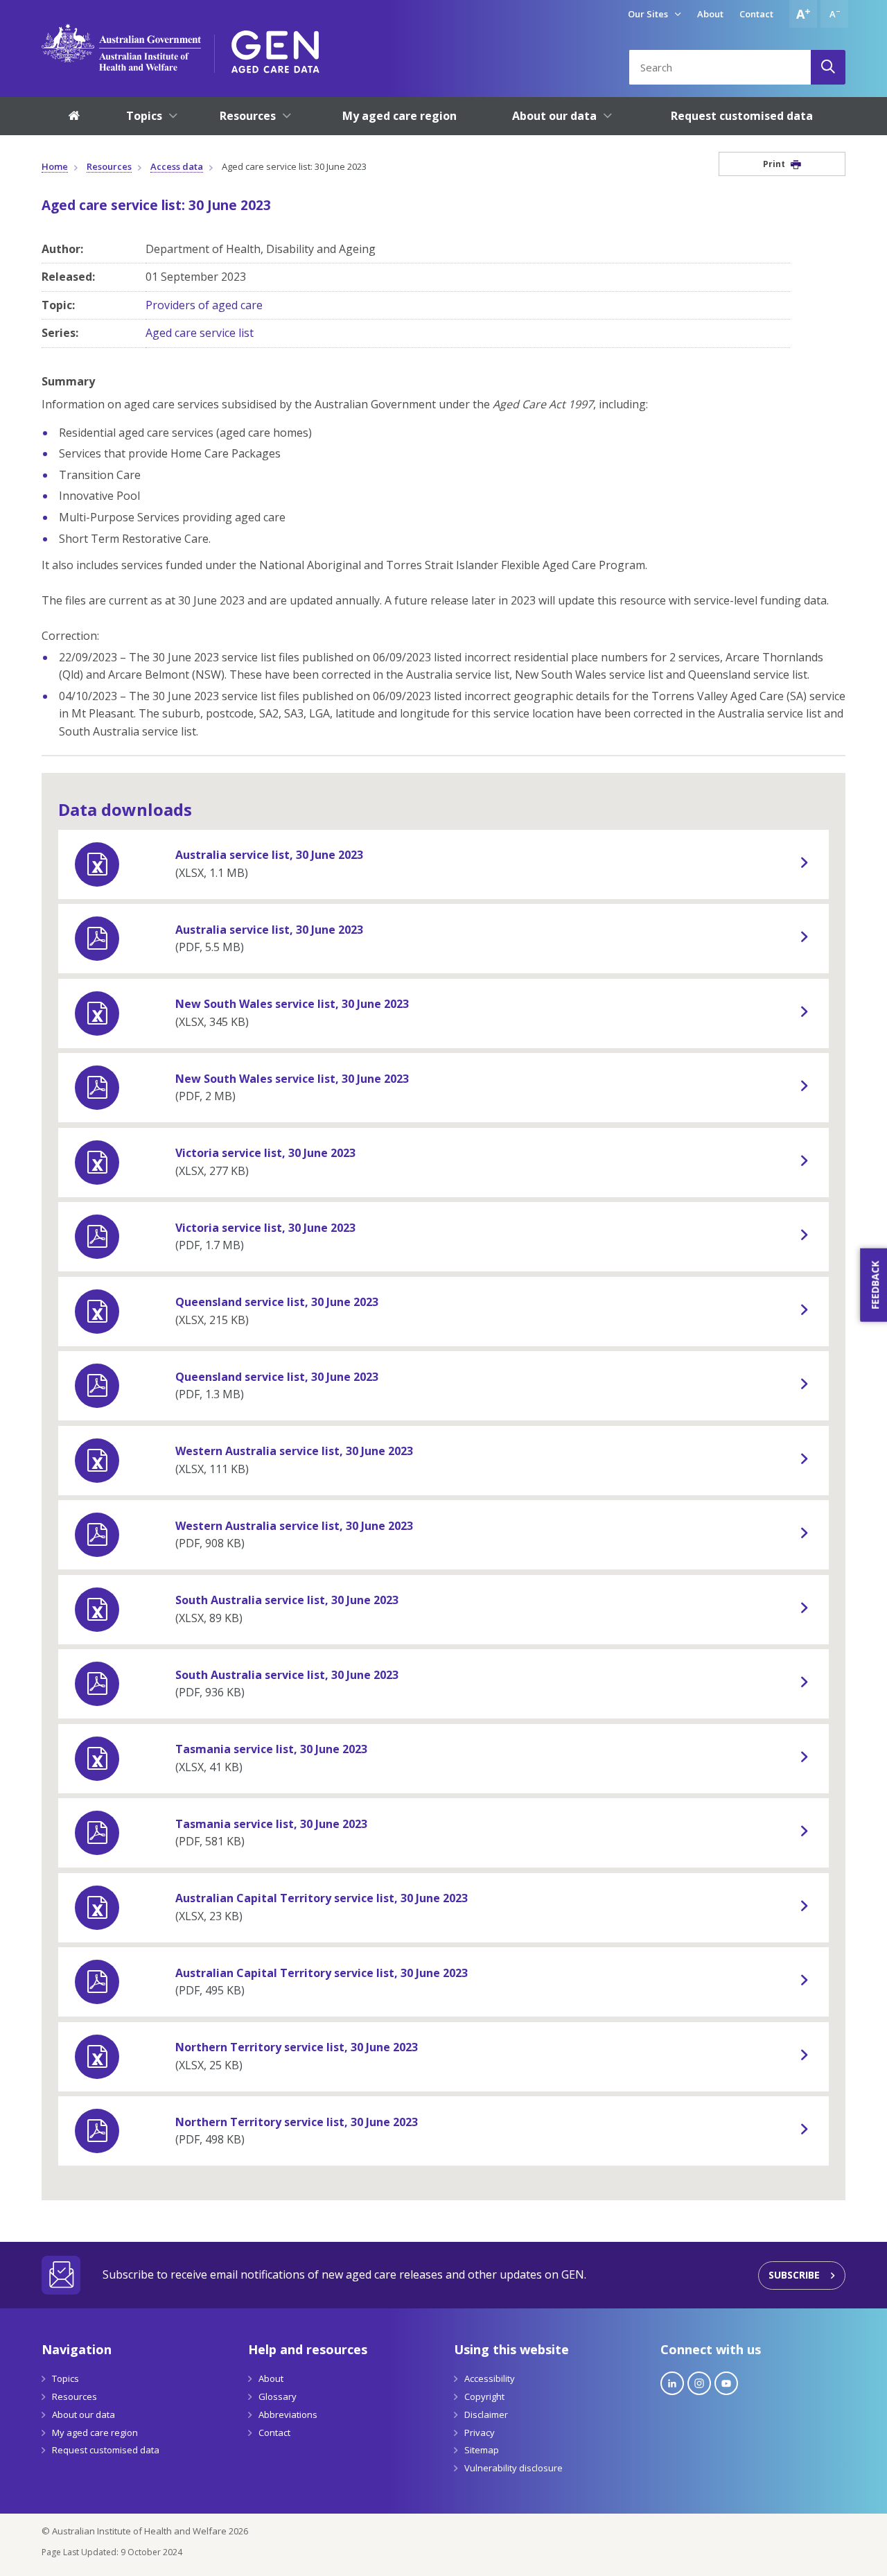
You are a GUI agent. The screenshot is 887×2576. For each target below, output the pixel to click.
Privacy (480, 2433)
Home (55, 166)
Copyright (484, 2396)
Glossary (278, 2396)
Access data (177, 166)
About (710, 14)
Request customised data (106, 2450)
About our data (84, 2414)
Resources (109, 166)
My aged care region (95, 2433)
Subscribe (794, 2275)
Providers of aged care (204, 305)
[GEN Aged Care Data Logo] (275, 47)
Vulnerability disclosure (513, 2468)
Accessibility (490, 2378)
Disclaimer (486, 2414)
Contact (756, 14)
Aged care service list (200, 333)
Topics (65, 2378)
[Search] (828, 67)
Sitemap (482, 2450)
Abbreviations (288, 2414)
